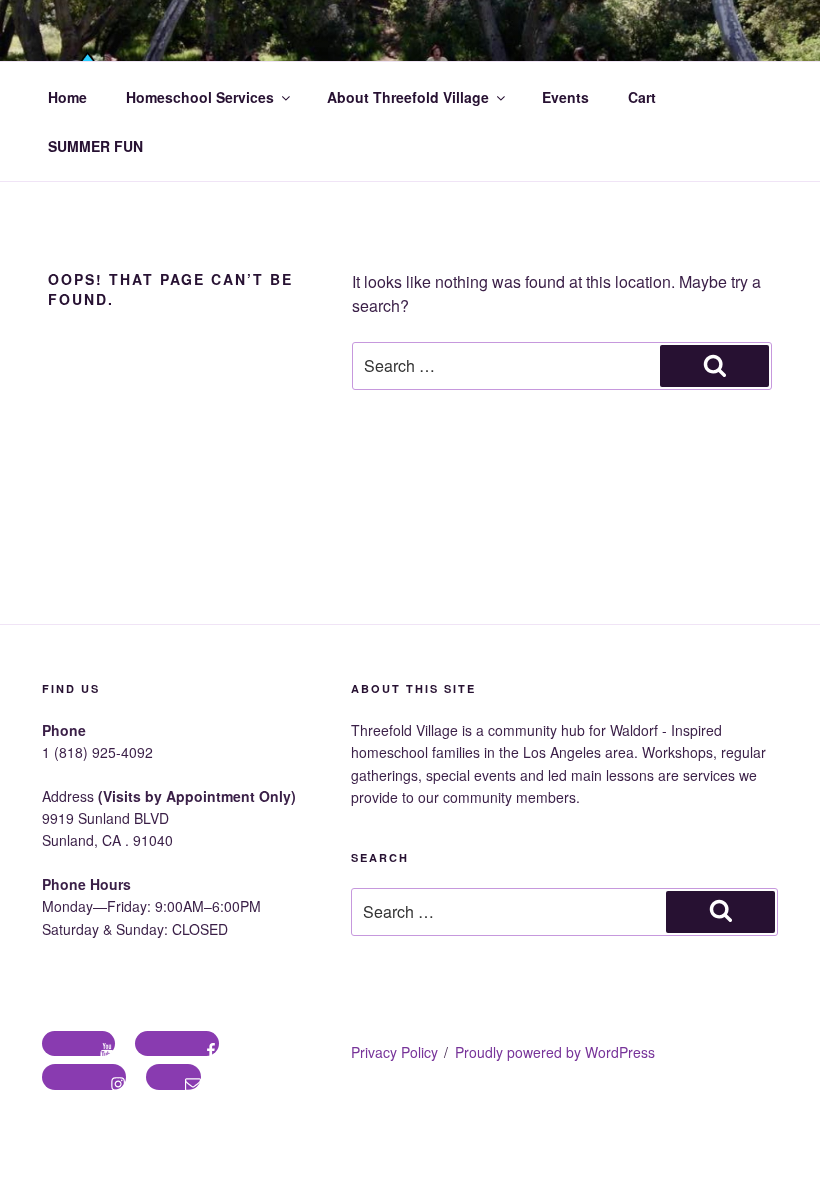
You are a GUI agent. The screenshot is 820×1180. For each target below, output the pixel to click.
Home (67, 97)
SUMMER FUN (95, 146)
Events (565, 97)
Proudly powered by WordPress (555, 1052)
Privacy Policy (394, 1052)
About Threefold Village (408, 97)
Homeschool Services (200, 97)
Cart (642, 97)
